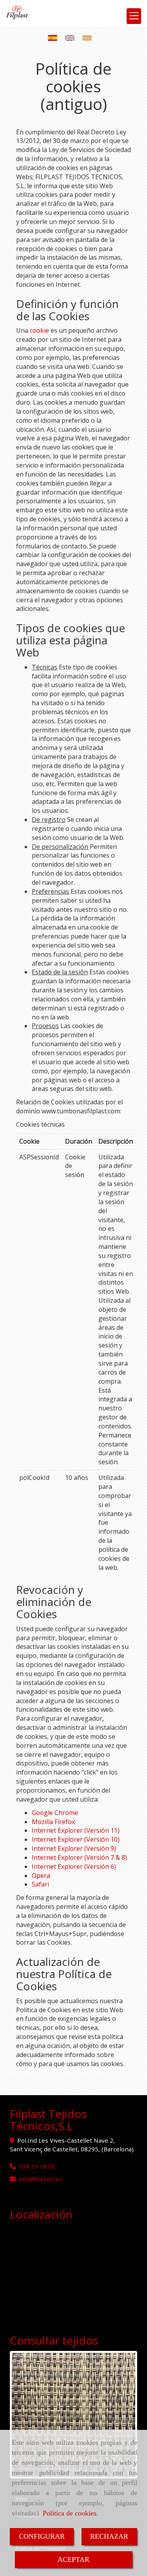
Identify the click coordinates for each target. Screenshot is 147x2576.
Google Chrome (55, 1813)
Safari (40, 1884)
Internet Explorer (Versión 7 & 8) (79, 1857)
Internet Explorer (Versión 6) (74, 1866)
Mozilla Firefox (53, 1822)
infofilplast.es (41, 2179)
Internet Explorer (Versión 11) (76, 1830)
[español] (54, 38)
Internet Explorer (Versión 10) (76, 1839)
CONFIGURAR (42, 2536)
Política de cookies (70, 2513)
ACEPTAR (73, 2559)
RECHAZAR (109, 2536)
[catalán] (89, 38)
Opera (41, 1876)
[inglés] (72, 38)
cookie (39, 330)
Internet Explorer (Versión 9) (74, 1848)
